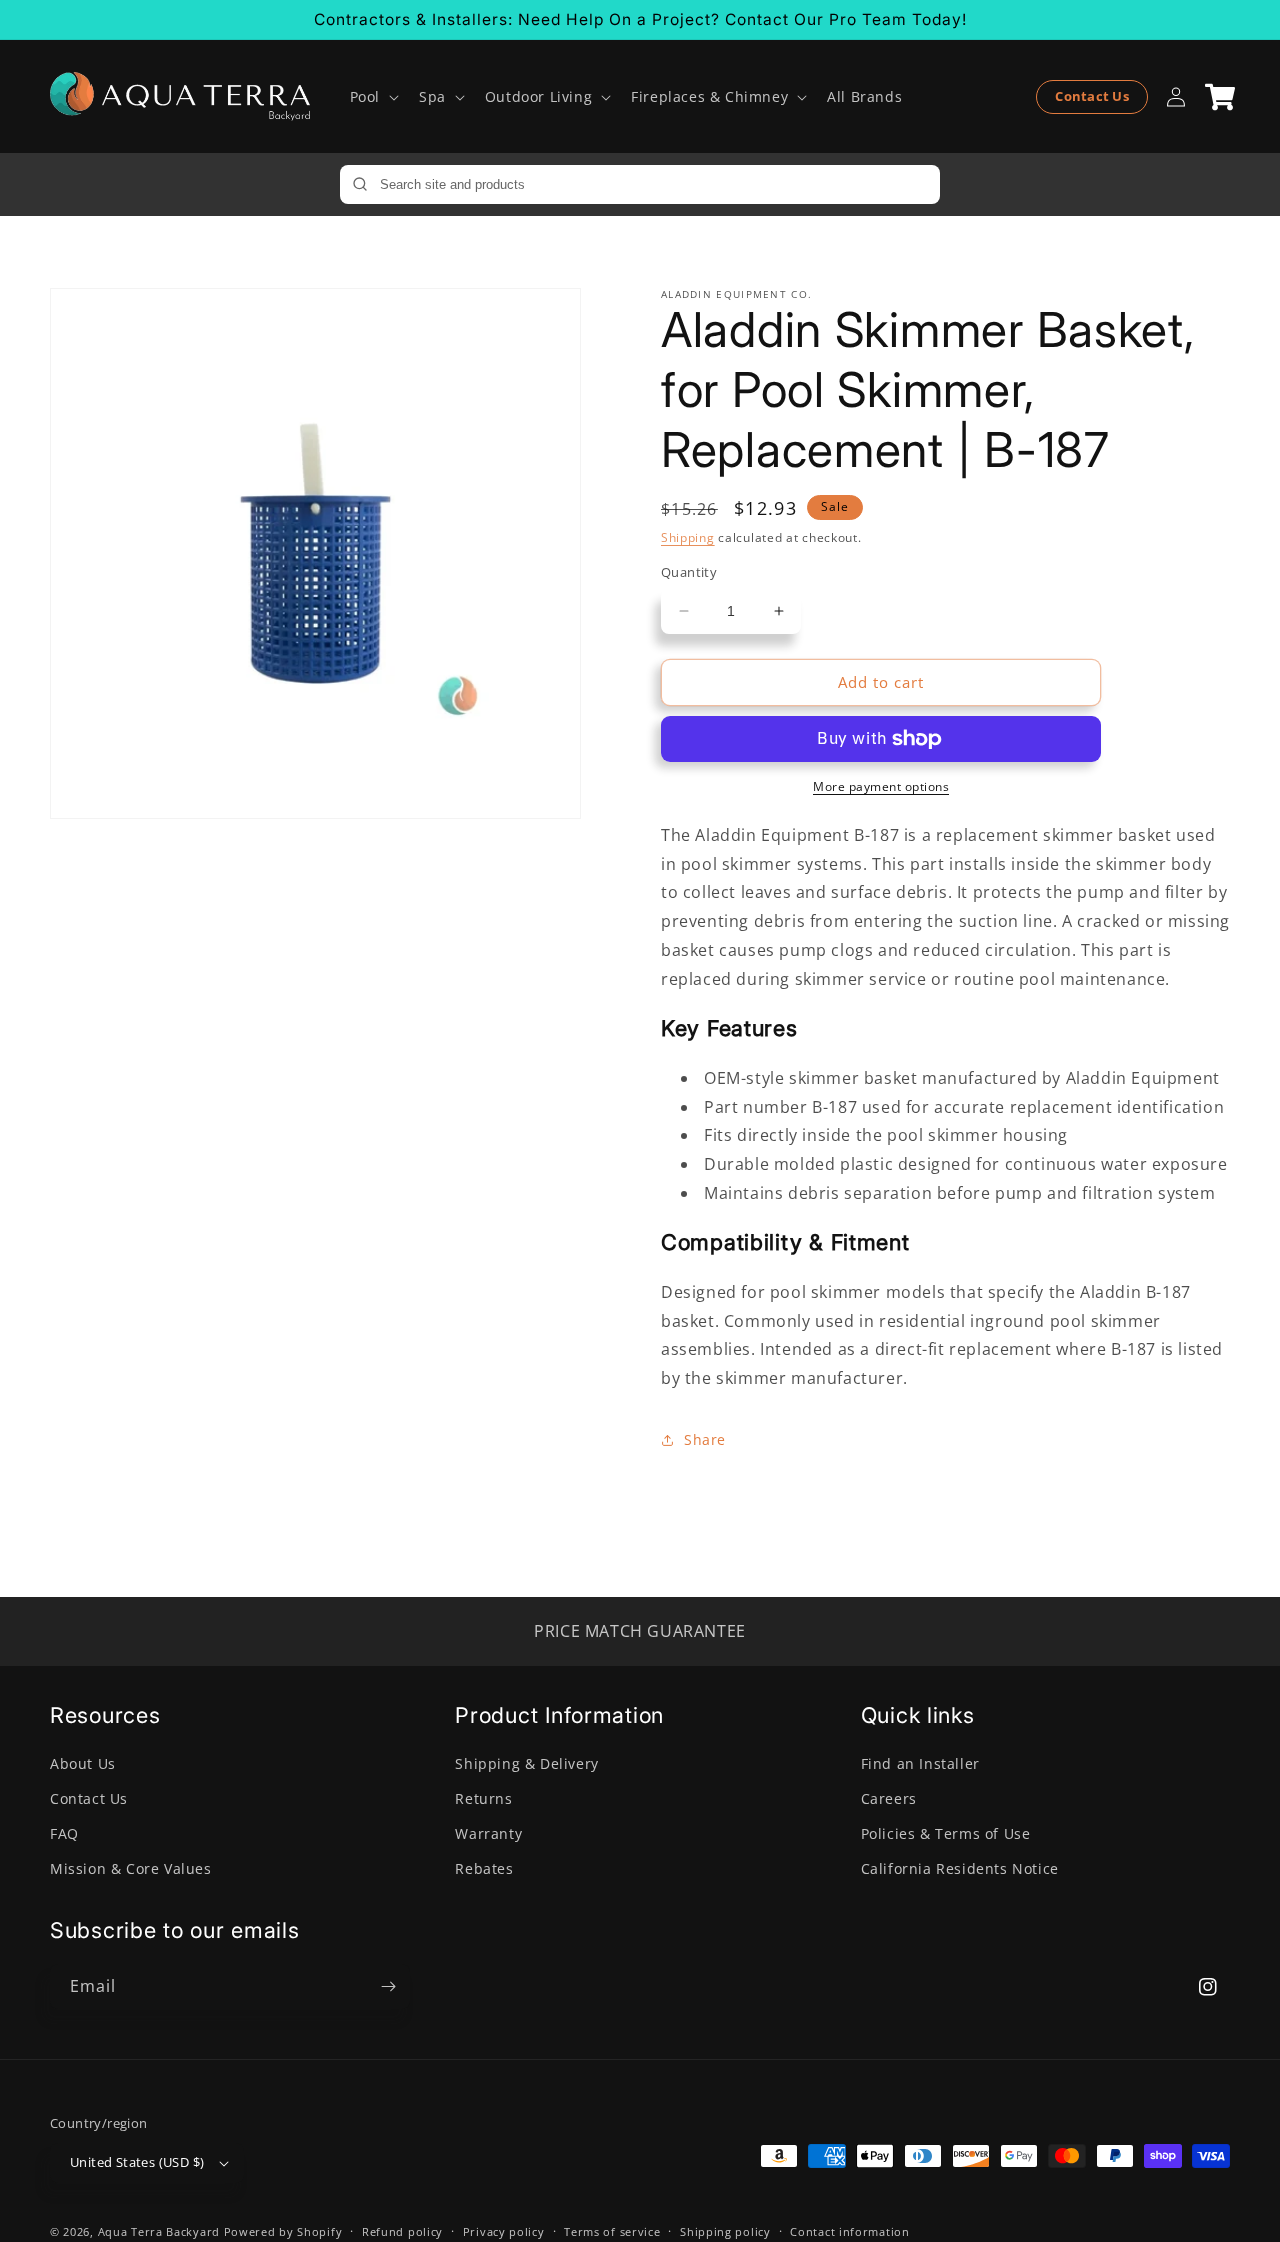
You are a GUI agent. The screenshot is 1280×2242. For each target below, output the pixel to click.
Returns (483, 1798)
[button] (372, 97)
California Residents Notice (960, 1868)
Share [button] (705, 1439)
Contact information (849, 2231)
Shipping (688, 537)
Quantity (689, 572)
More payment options (881, 786)
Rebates (484, 1868)
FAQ (64, 1833)
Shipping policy (725, 2231)
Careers (889, 1798)
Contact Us (1092, 96)
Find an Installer (920, 1763)
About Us (83, 1763)
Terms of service (612, 2231)
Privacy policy (504, 2231)
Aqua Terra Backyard (159, 2231)
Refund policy (402, 2231)
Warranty (488, 1833)
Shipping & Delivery (526, 1763)
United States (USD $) (137, 2162)
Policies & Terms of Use (946, 1833)
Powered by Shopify (283, 2231)
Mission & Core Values (131, 1868)
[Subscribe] (388, 1986)
